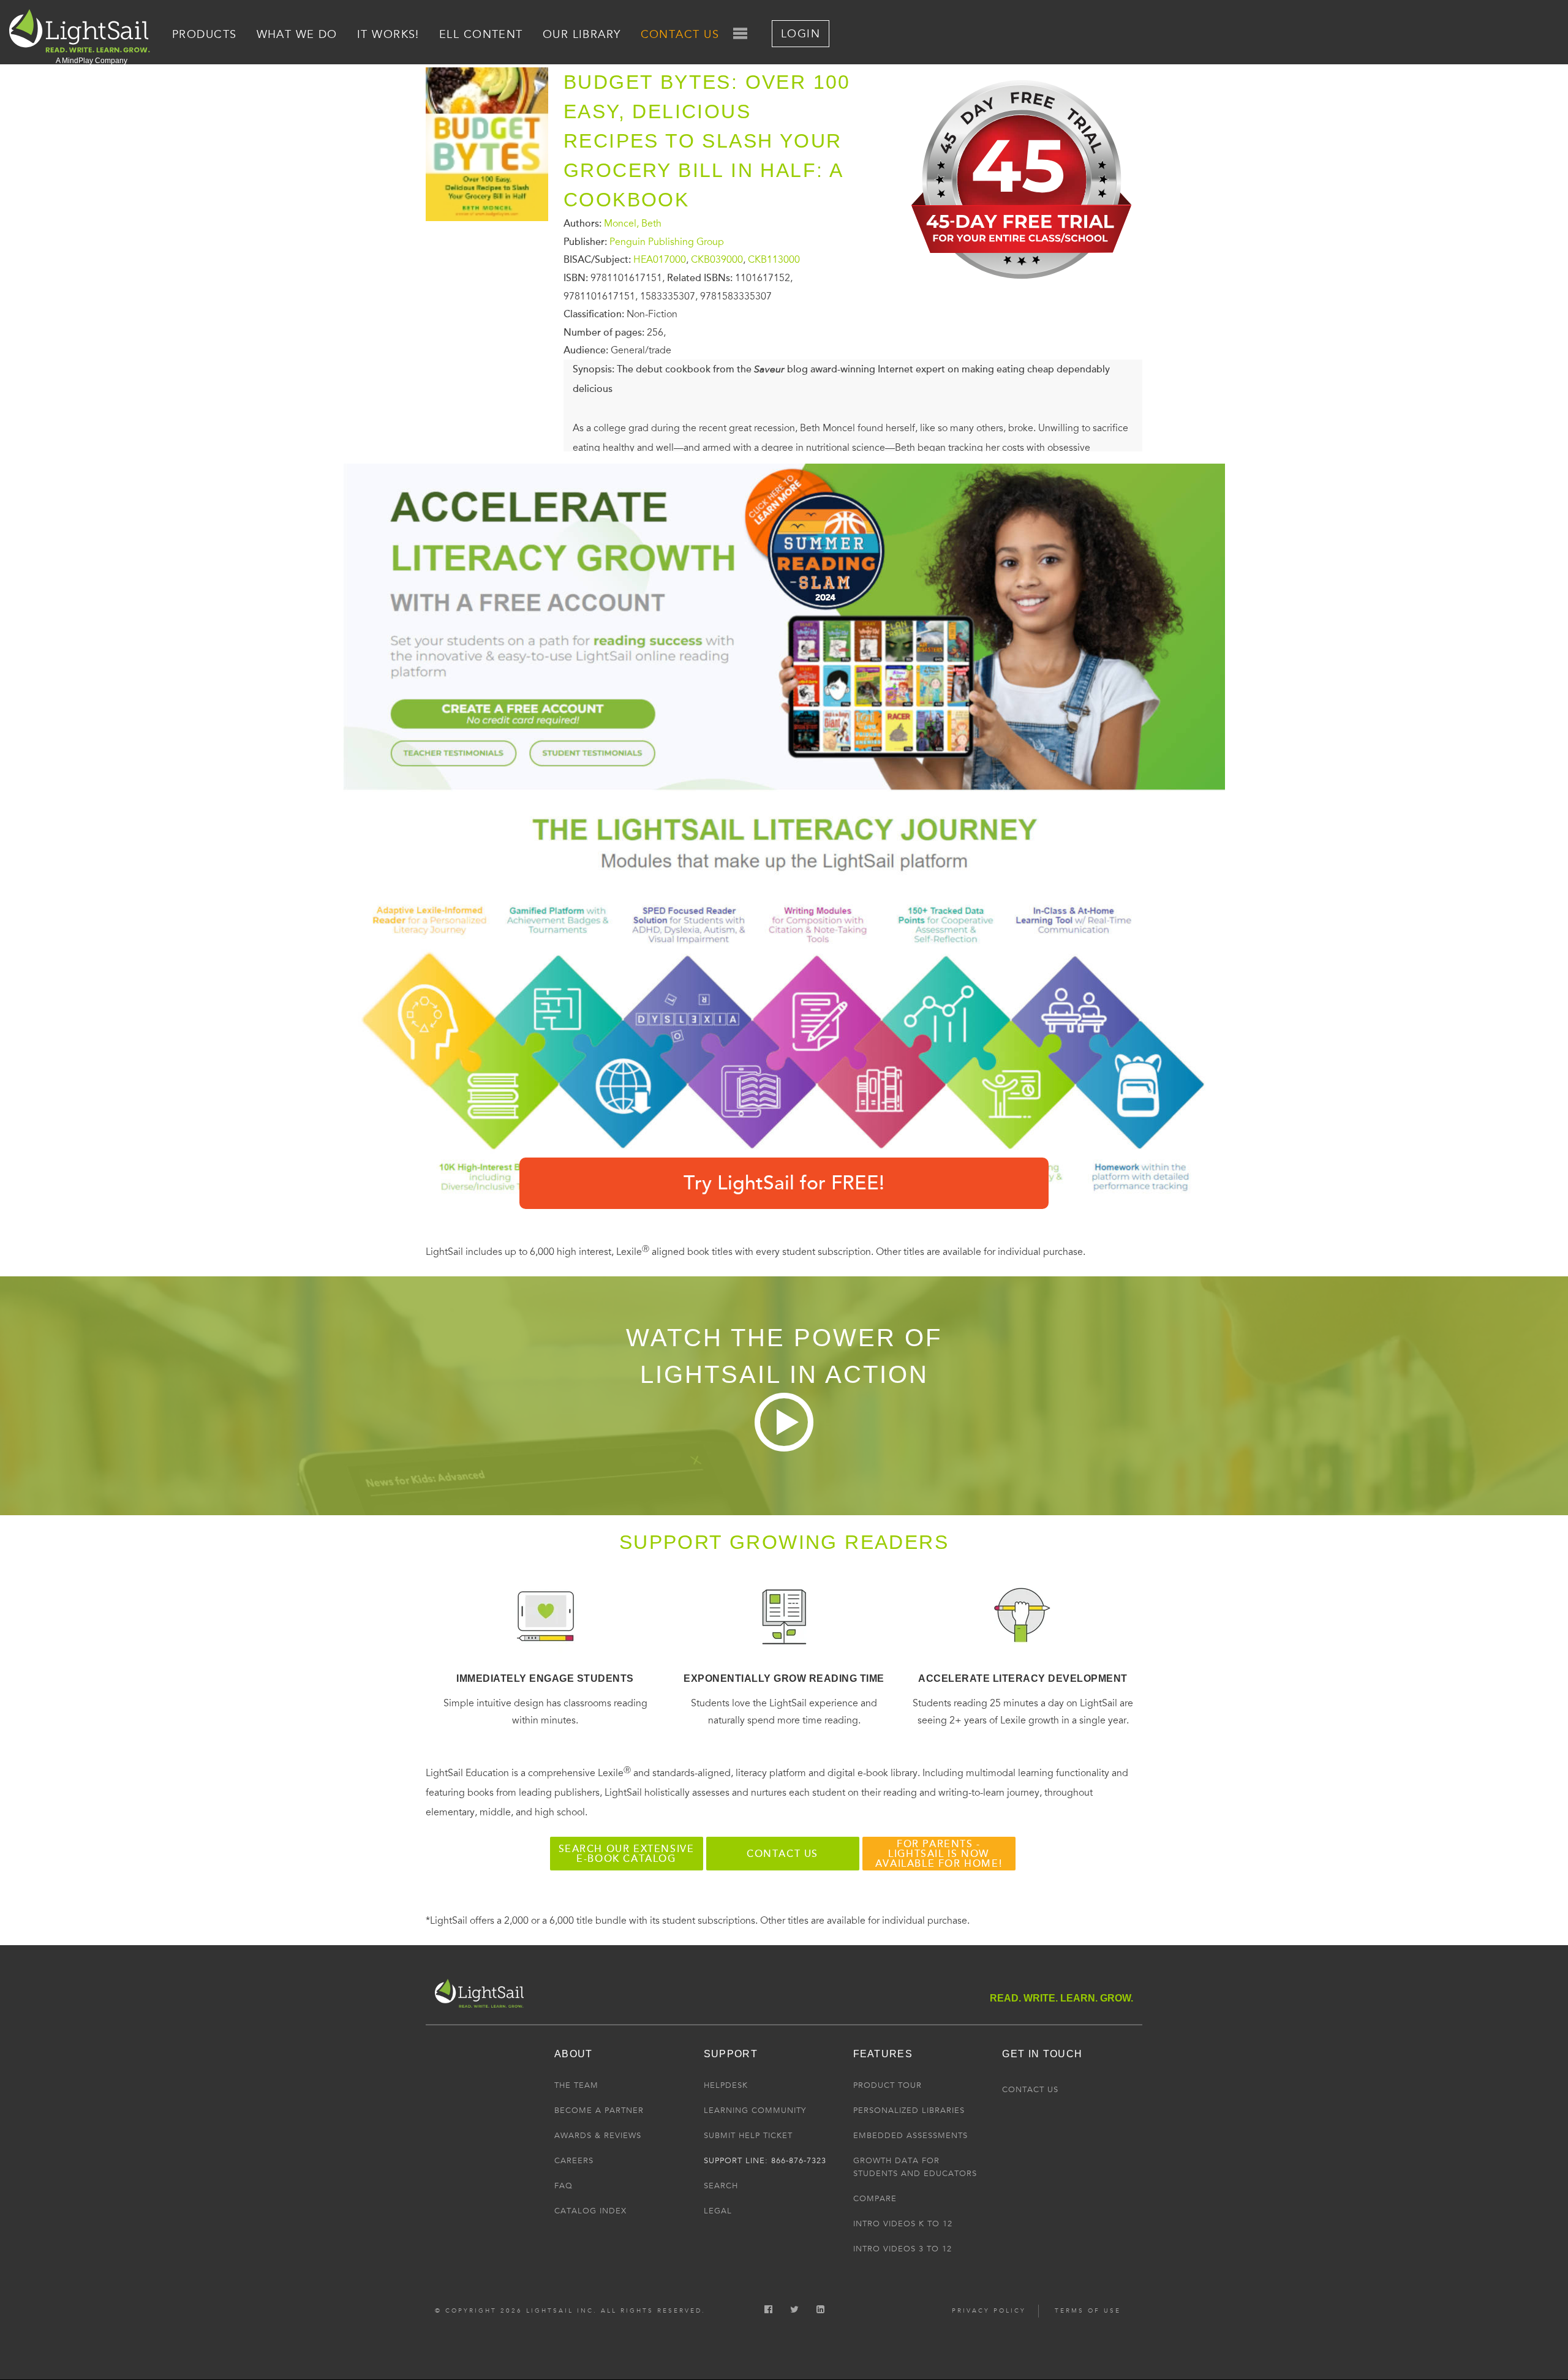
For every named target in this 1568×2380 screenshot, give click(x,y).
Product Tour (888, 2085)
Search (721, 2186)
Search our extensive (627, 1854)
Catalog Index (590, 2211)
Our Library (582, 34)
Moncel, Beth (633, 224)
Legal (718, 2211)
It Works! (388, 34)
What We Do (297, 34)
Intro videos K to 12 (903, 2224)
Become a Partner (599, 2111)
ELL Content (481, 34)
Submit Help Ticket (748, 2136)
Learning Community (755, 2111)
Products (205, 34)
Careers (574, 2161)
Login (801, 34)
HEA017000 (660, 260)
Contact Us (680, 34)
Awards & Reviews (598, 2136)
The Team (576, 2085)
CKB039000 (717, 260)
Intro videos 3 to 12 (903, 2249)
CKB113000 (774, 260)
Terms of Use (1088, 2311)
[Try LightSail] (1023, 288)
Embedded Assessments (910, 2136)
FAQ (563, 2186)
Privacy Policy (989, 2311)
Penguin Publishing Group (667, 241)
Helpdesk (726, 2085)
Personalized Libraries (909, 2111)
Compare (875, 2199)
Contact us (782, 1854)
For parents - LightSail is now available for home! (939, 1854)
